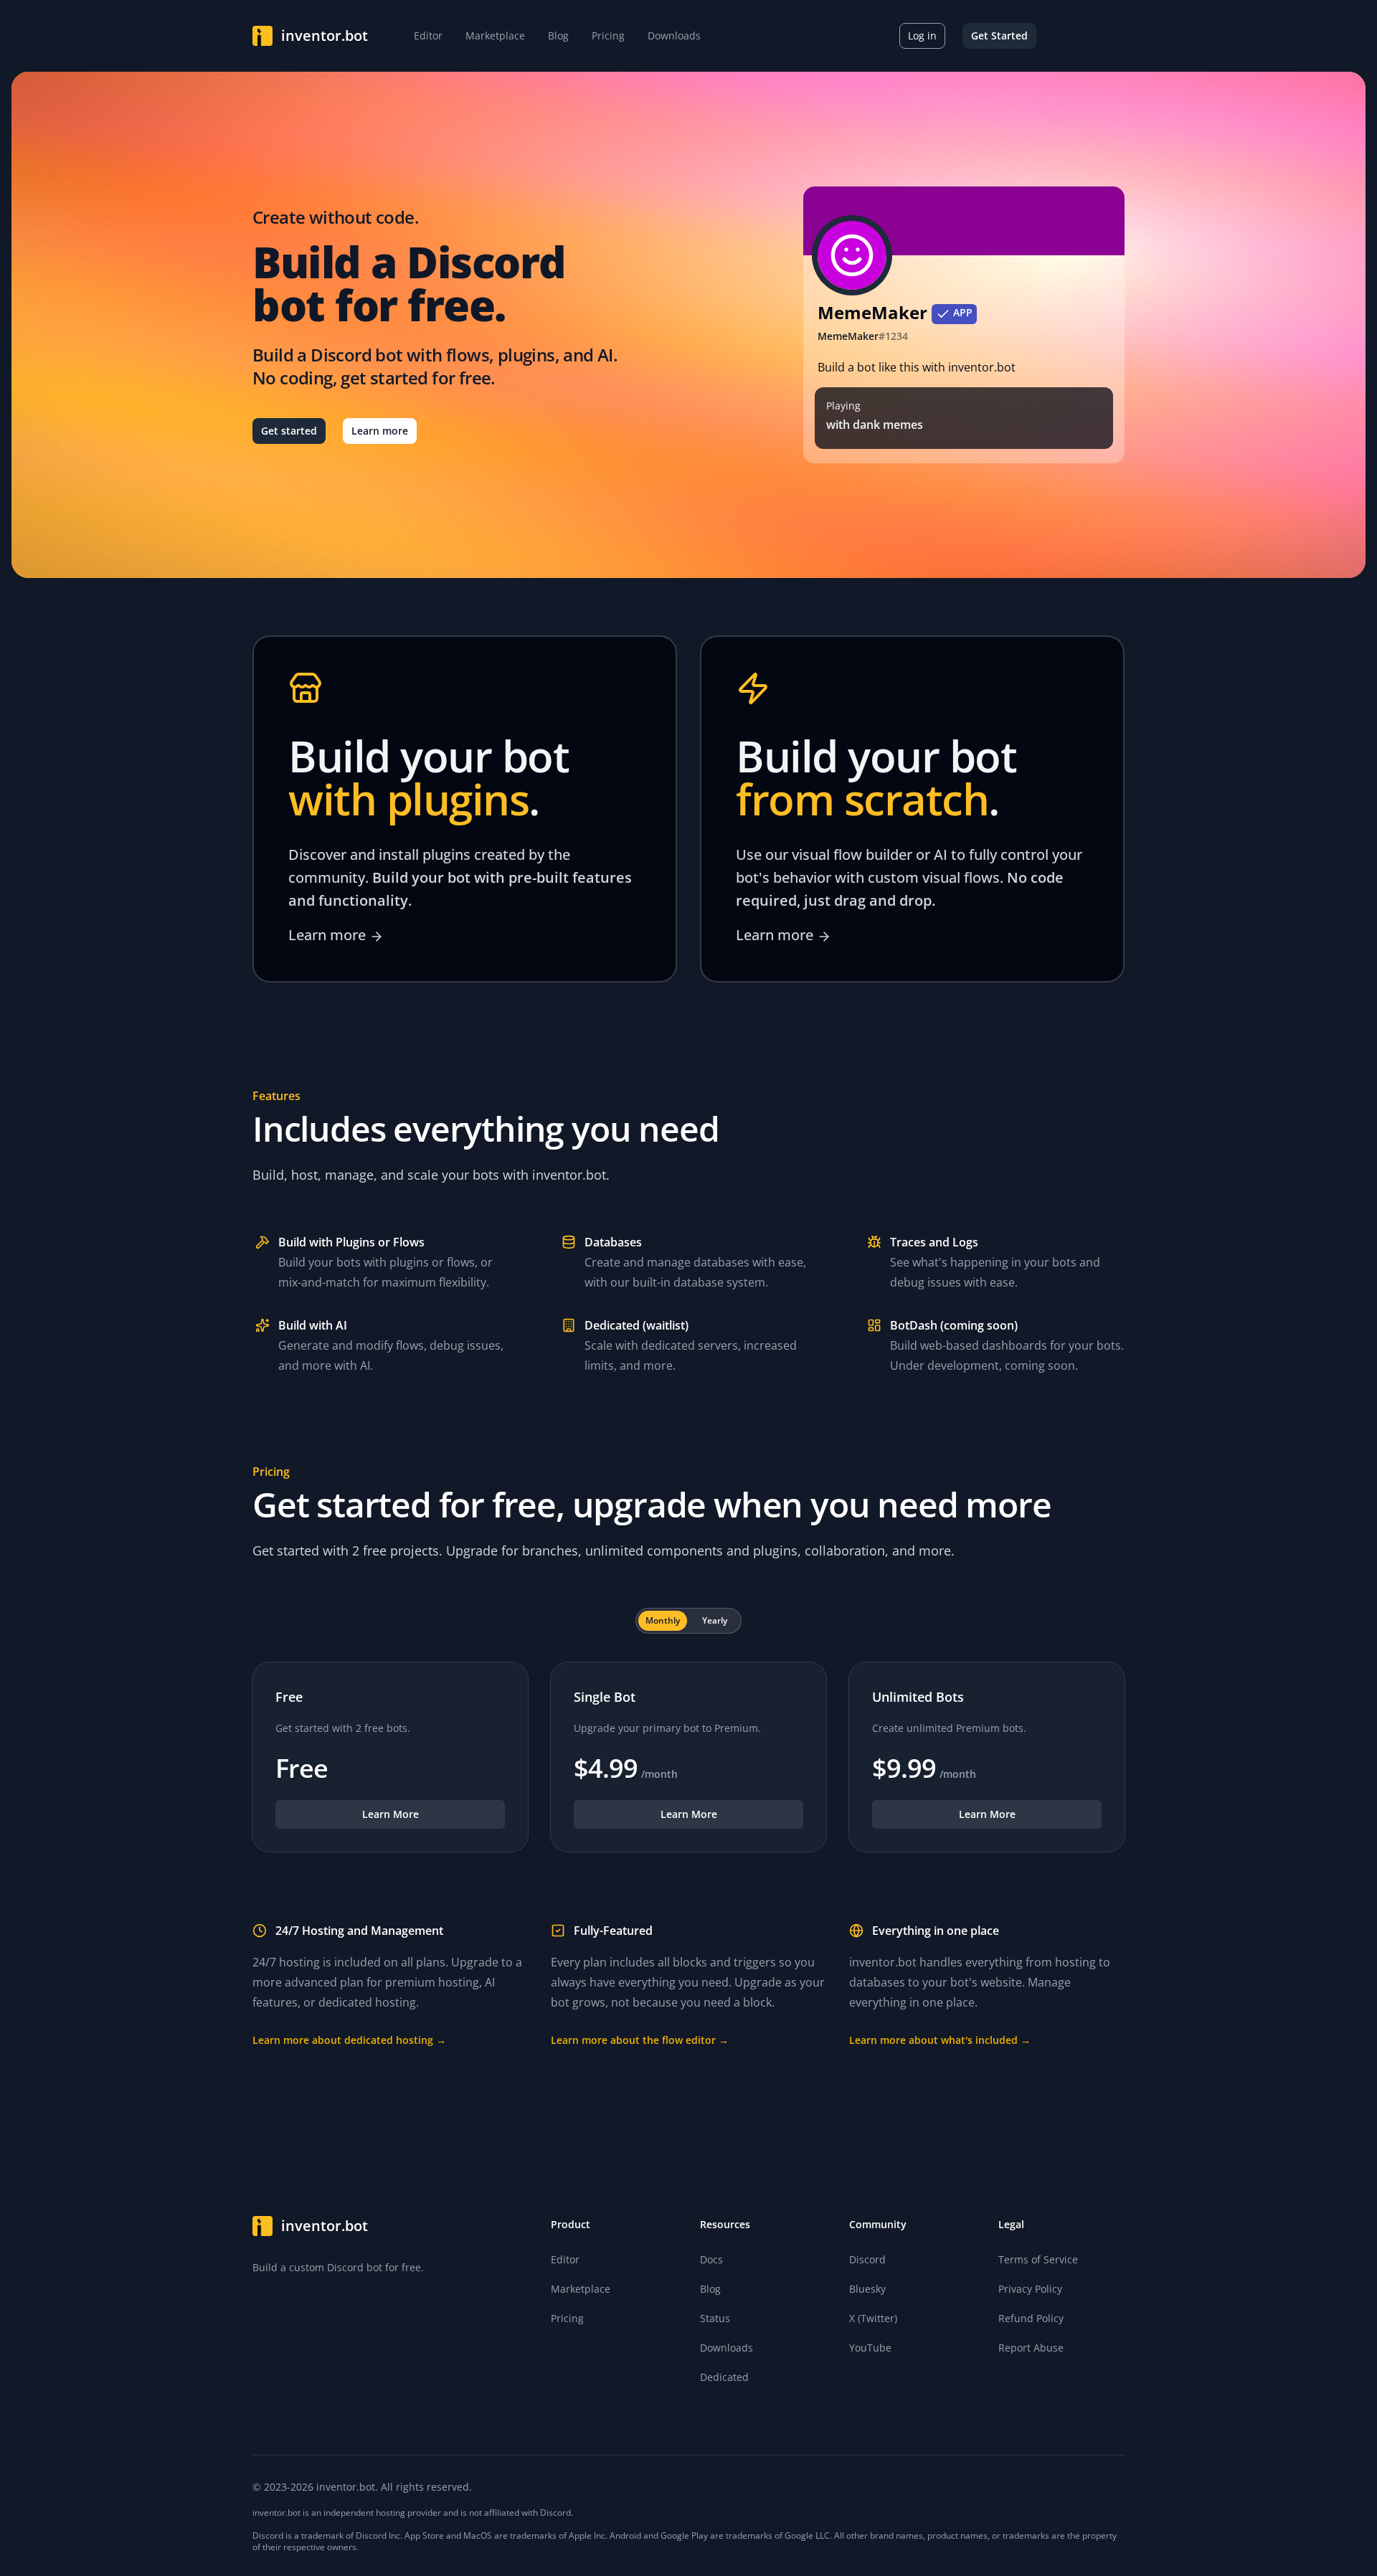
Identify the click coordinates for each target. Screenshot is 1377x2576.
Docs (711, 2259)
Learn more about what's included (940, 2040)
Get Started (999, 35)
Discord (867, 2259)
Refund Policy (1031, 2318)
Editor (565, 2259)
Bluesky (867, 2289)
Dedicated (724, 2377)
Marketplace (581, 2289)
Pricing (567, 2318)
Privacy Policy (1030, 2289)
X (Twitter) (873, 2318)
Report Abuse (1031, 2348)
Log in (922, 35)
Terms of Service (1038, 2259)
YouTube (870, 2348)
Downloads (727, 2348)
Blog (710, 2289)
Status (715, 2318)
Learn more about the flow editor (640, 2040)
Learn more (380, 431)
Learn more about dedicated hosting (349, 2040)
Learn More (391, 1814)
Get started (289, 431)
